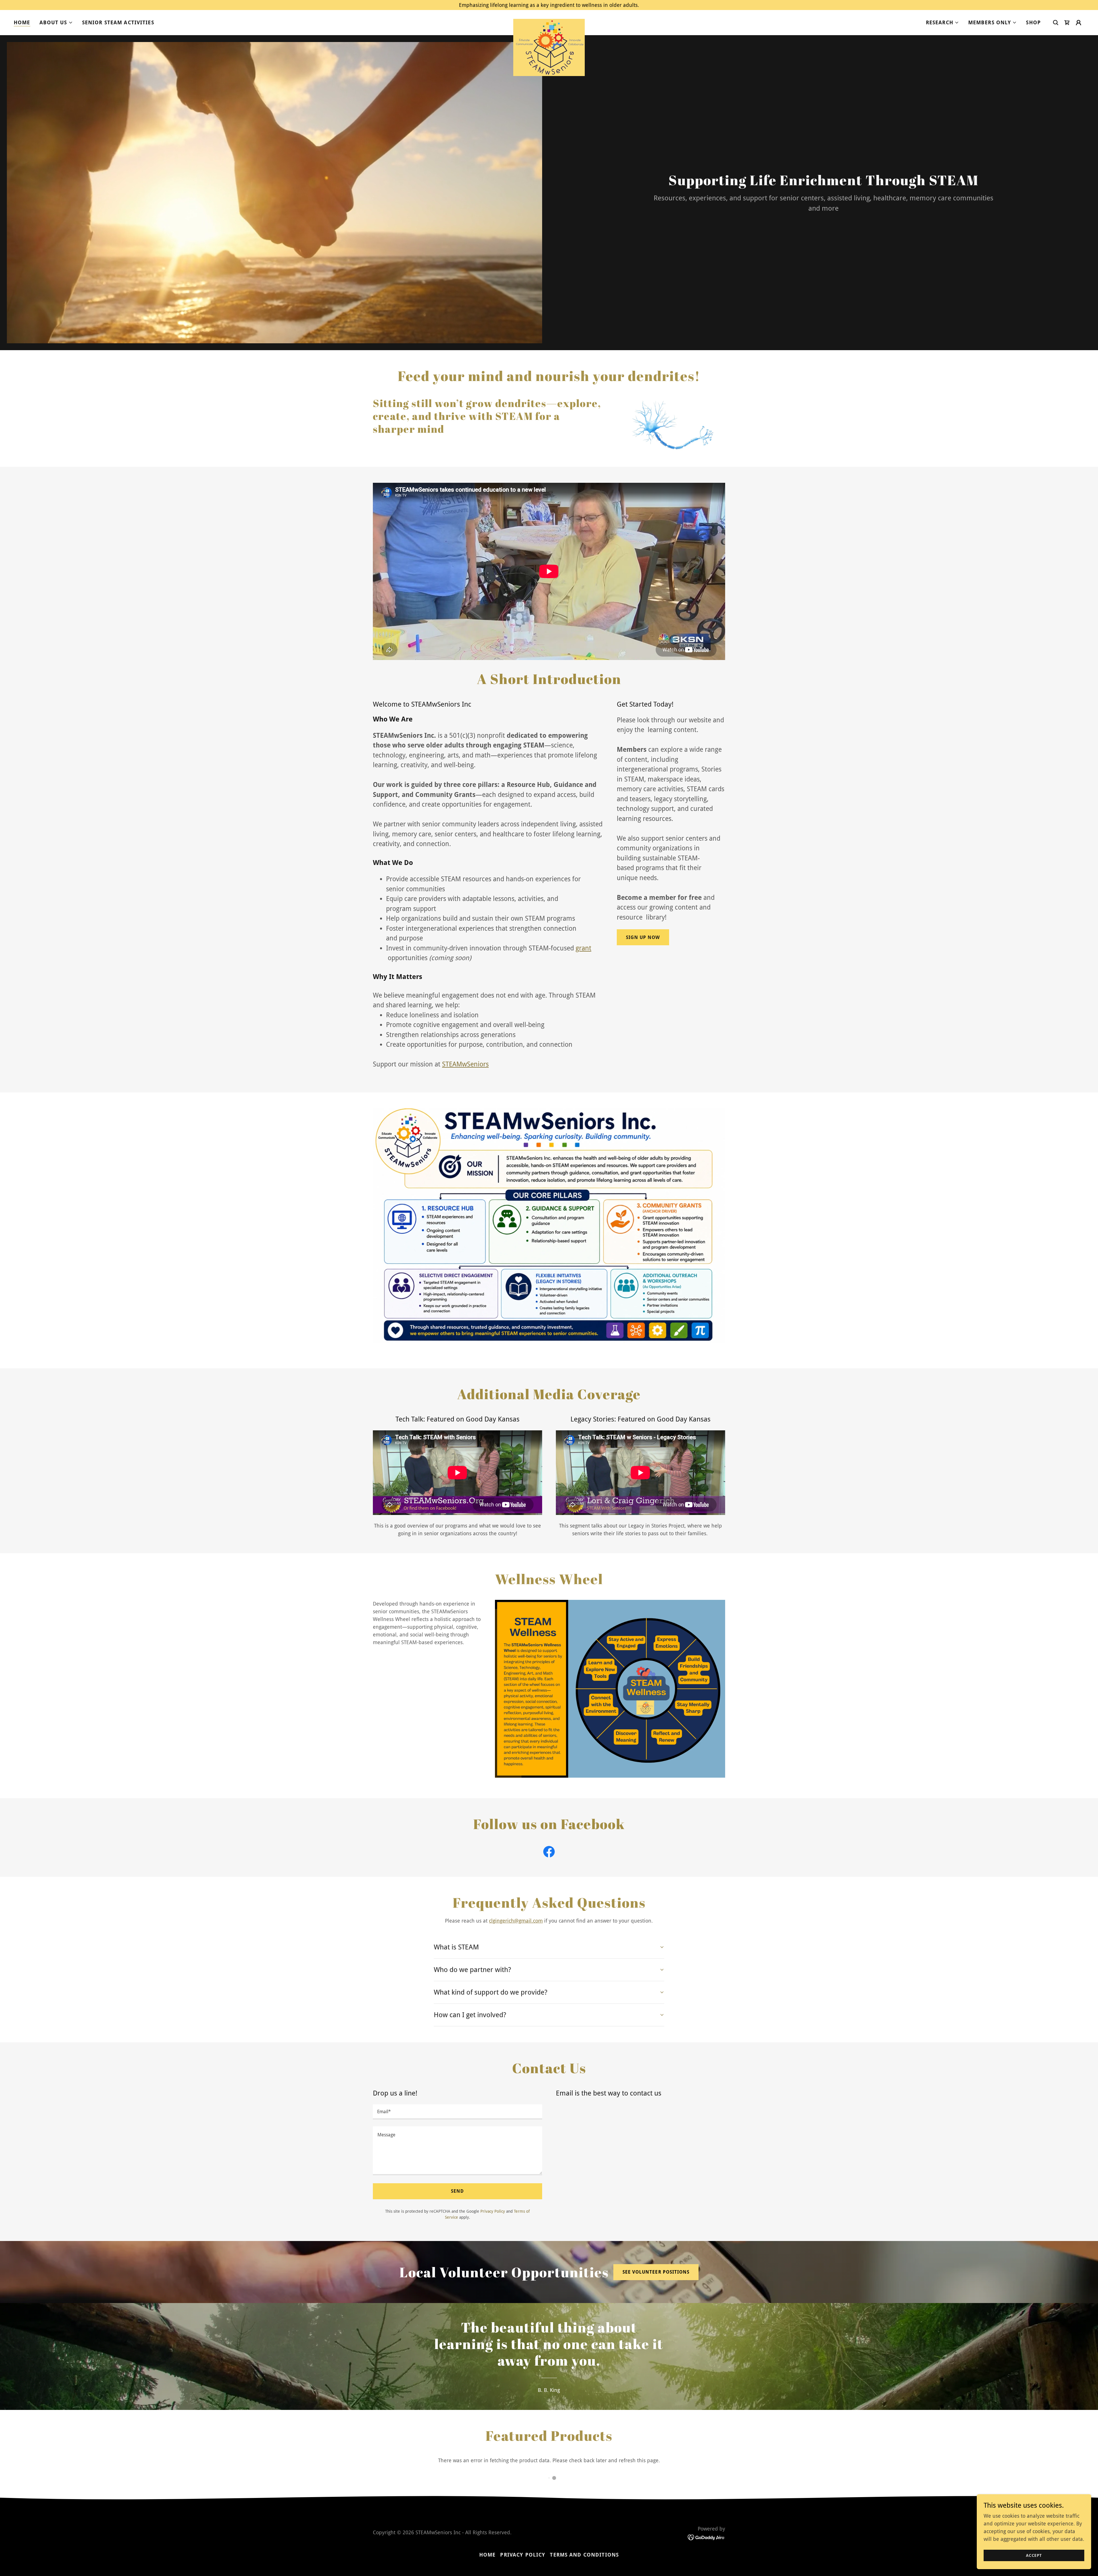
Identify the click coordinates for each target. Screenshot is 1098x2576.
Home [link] (22, 22)
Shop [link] (1033, 22)
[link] (549, 21)
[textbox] (457, 2112)
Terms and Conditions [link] (584, 2555)
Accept (1034, 2555)
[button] (56, 23)
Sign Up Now (643, 937)
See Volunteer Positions (656, 2272)
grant (583, 948)
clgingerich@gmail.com (516, 1921)
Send (457, 2191)
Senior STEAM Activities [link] (118, 22)
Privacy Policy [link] (493, 2211)
